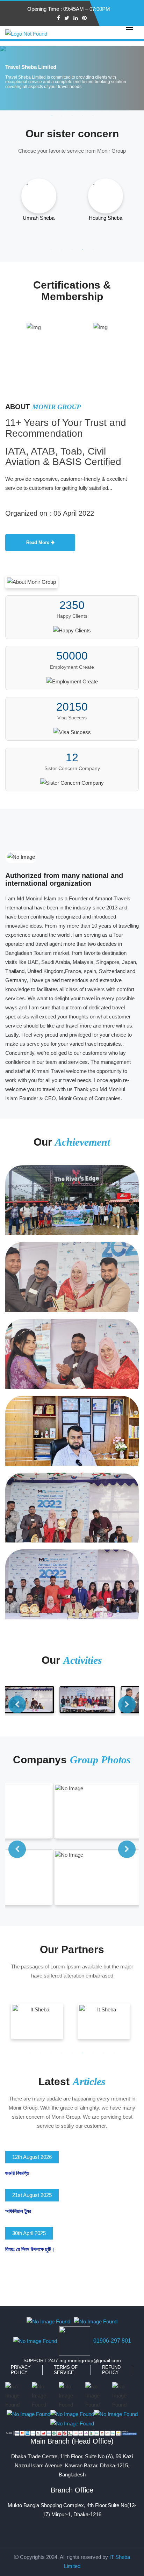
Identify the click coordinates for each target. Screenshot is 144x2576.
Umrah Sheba (39, 218)
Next (127, 1705)
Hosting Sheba (106, 218)
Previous (17, 1705)
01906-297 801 (112, 2341)
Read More (38, 542)
